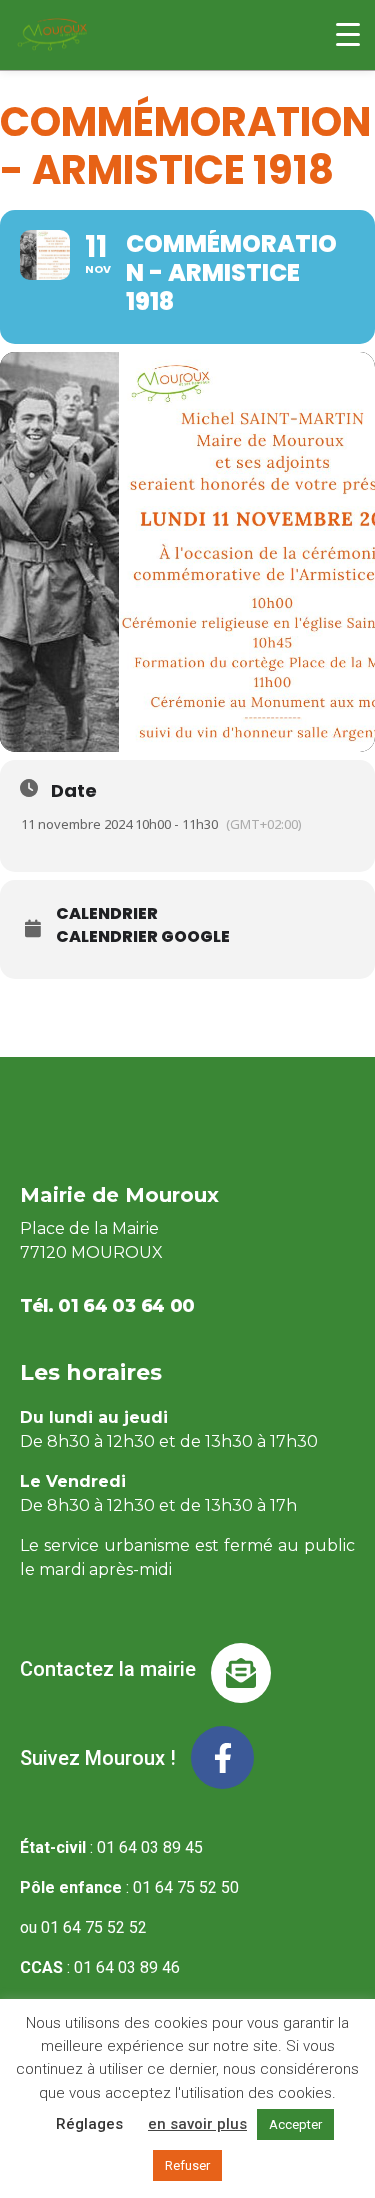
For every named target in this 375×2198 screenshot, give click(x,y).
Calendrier (107, 914)
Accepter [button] (295, 2124)
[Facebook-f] (222, 1757)
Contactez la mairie (108, 1669)
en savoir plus (197, 2124)
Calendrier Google (143, 937)
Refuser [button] (187, 2165)
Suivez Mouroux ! (98, 1758)
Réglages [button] (89, 2124)
